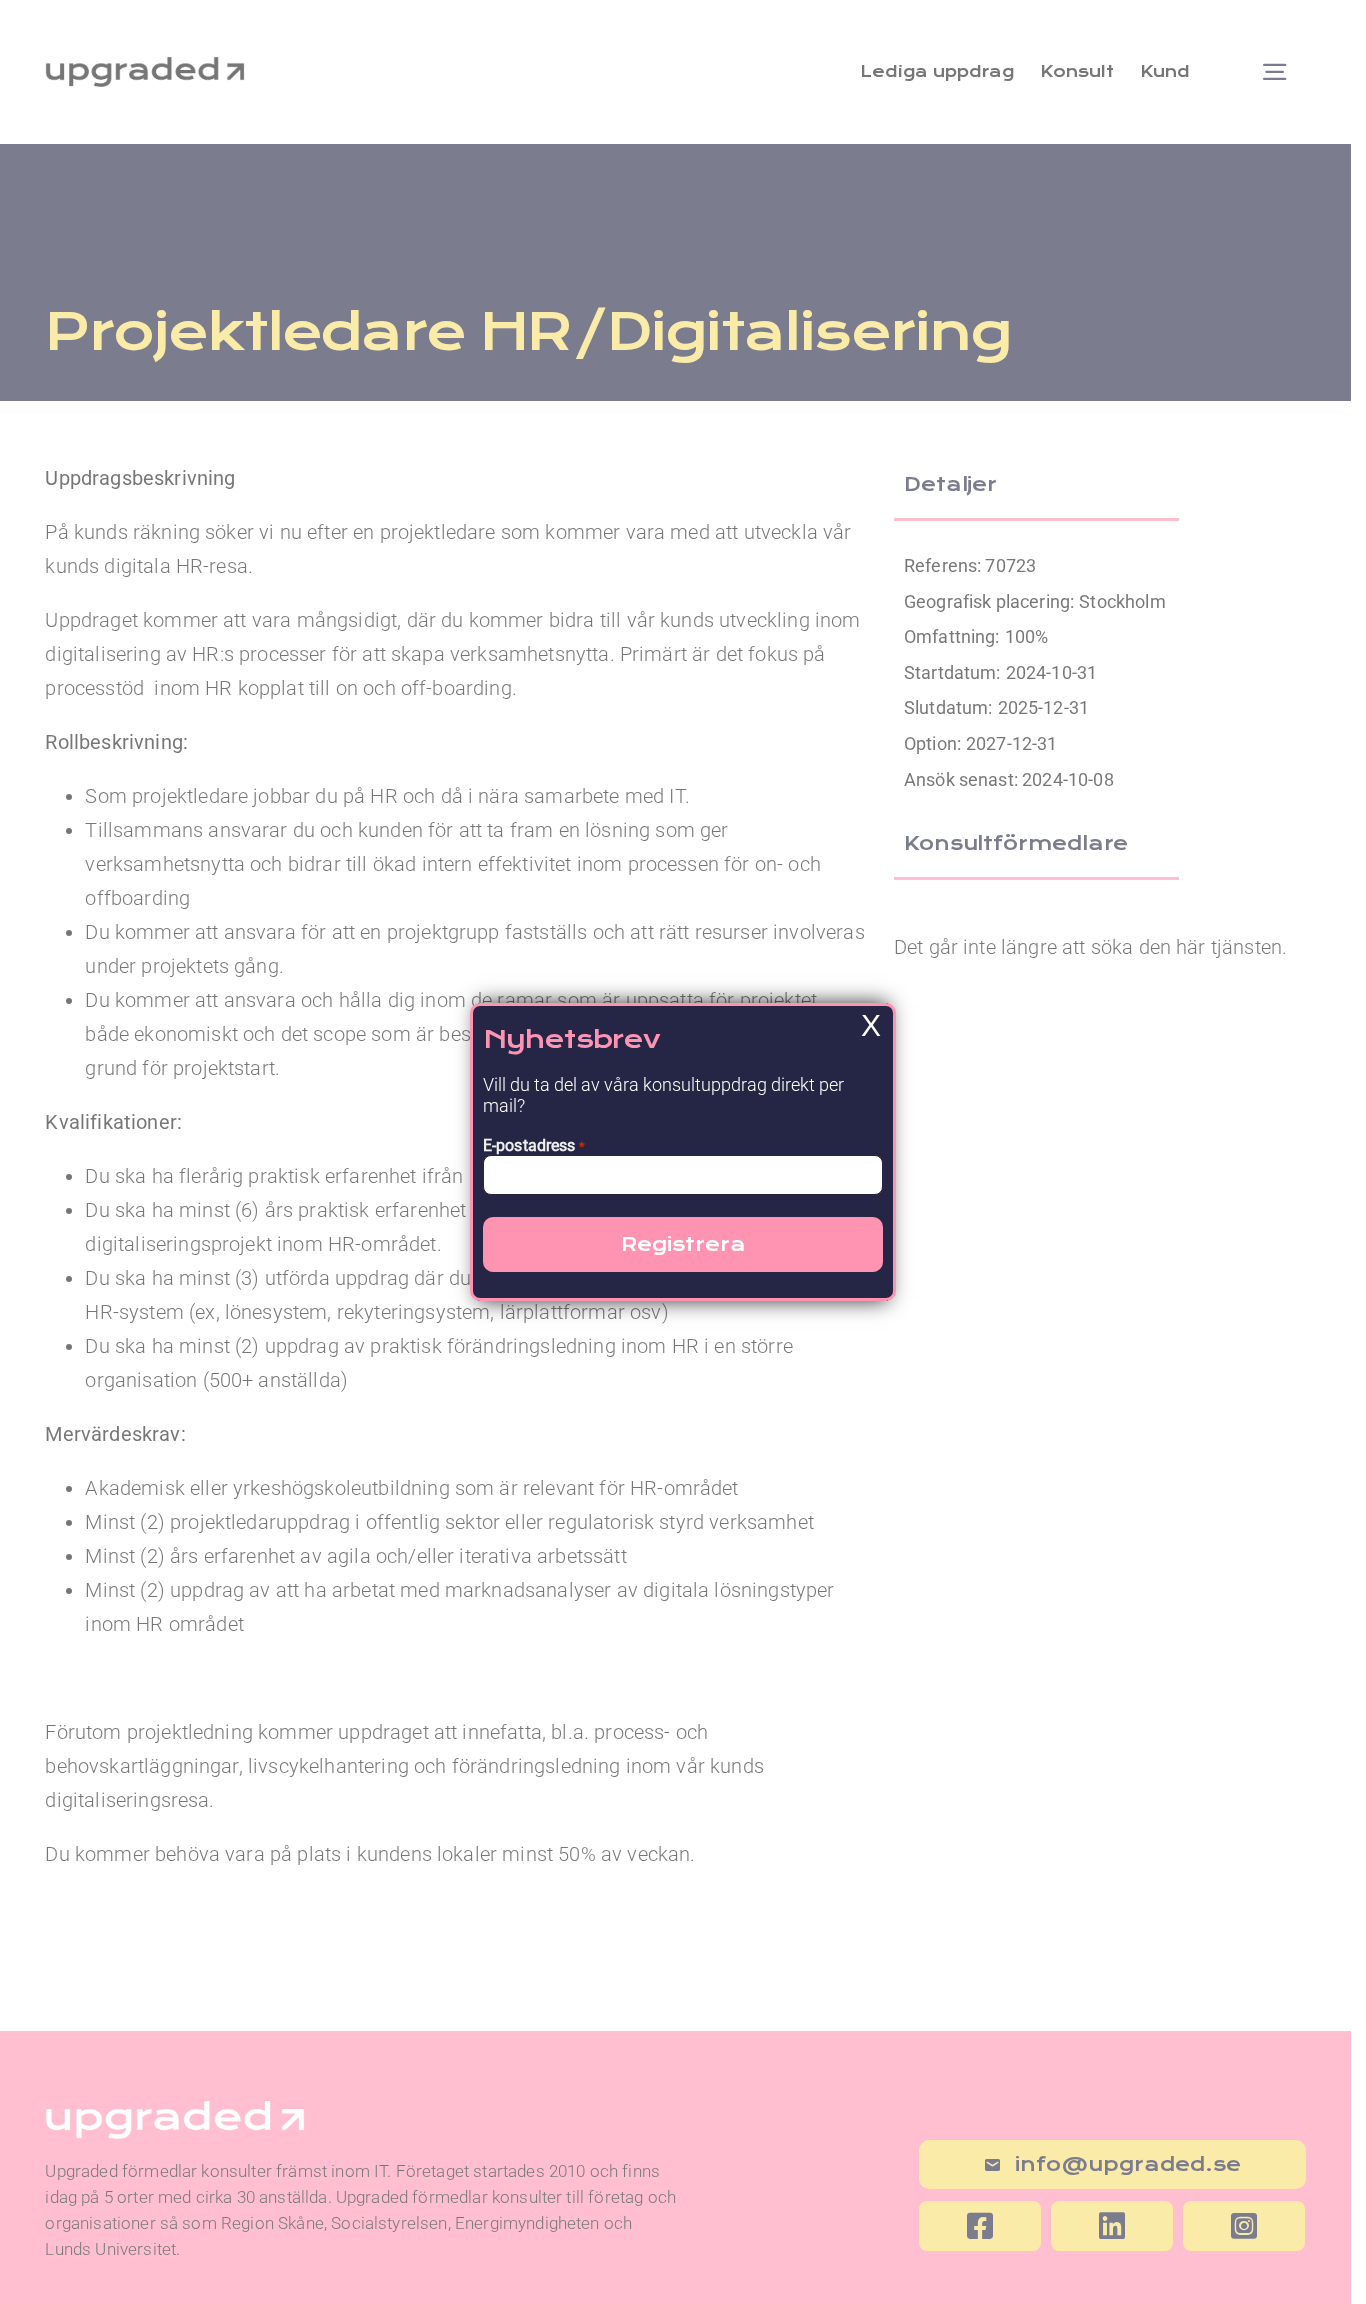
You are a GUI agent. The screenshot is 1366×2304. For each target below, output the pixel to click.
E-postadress (534, 1145)
